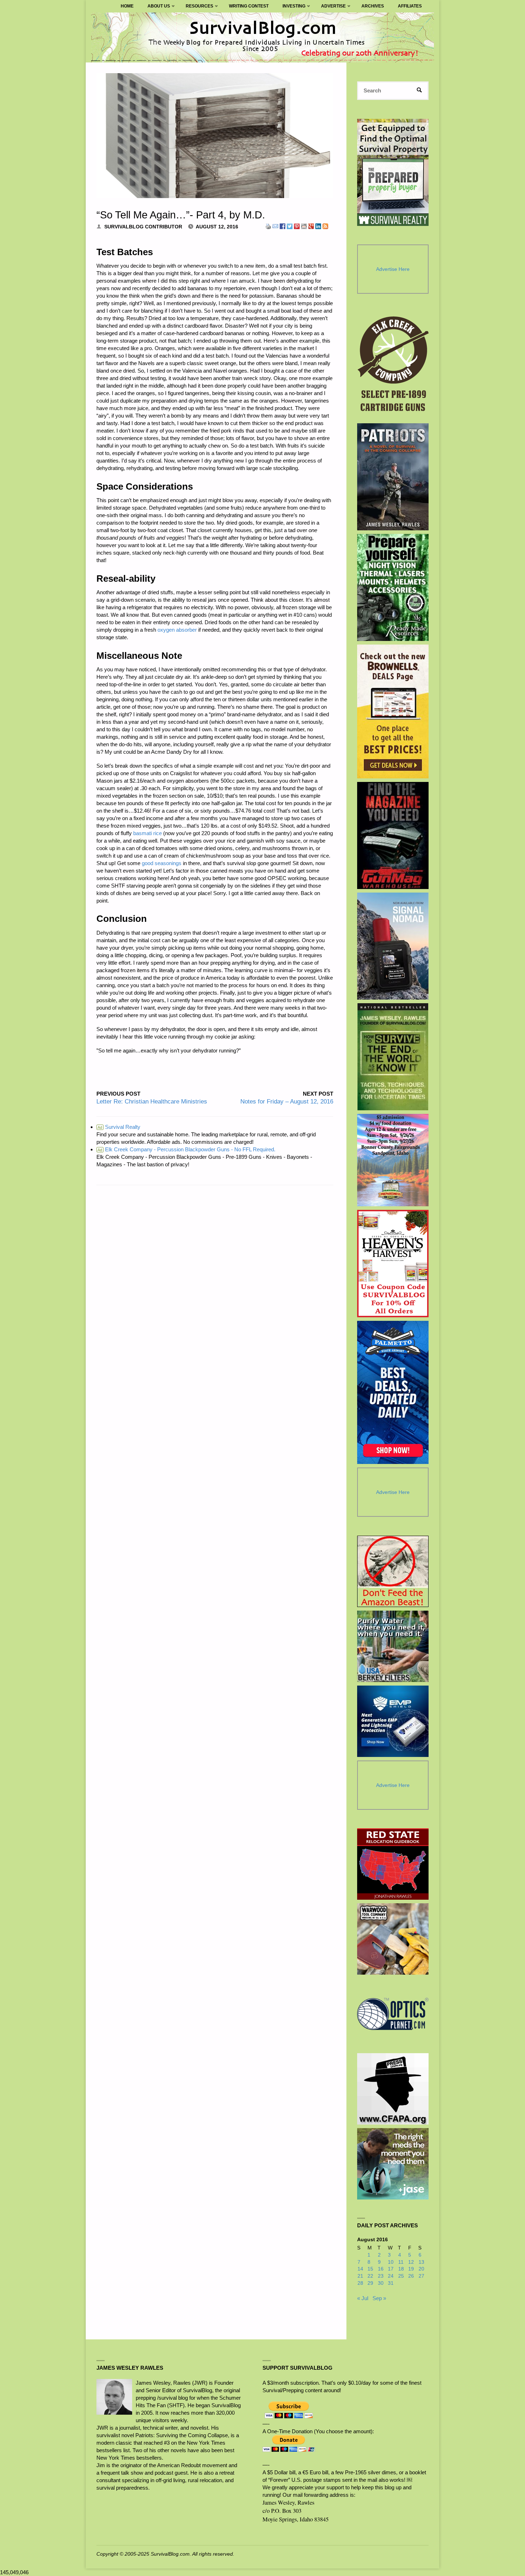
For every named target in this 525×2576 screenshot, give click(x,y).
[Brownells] (393, 711)
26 (411, 2276)
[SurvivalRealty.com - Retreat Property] (393, 172)
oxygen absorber (177, 630)
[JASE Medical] (393, 2164)
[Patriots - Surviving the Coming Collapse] (393, 477)
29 (370, 2283)
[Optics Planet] (393, 2014)
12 (411, 2262)
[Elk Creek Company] (393, 366)
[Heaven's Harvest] (393, 1264)
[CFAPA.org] (393, 2089)
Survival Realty (119, 1127)
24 (391, 2276)
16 (381, 2269)
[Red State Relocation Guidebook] (393, 1864)
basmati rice (147, 833)
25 (401, 2276)
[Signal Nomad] (393, 946)
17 (391, 2269)
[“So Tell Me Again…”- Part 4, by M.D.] (215, 136)
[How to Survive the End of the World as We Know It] (393, 1057)
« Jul (363, 2298)
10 (391, 2262)
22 (370, 2276)
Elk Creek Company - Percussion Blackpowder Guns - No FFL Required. (186, 1149)
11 (401, 2262)
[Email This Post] (275, 226)
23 (381, 2276)
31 (391, 2283)
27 (421, 2276)
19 (411, 2269)
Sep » (379, 2298)
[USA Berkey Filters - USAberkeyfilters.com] (393, 1646)
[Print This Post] (268, 226)
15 (370, 2269)
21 (360, 2276)
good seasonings (162, 863)
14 (360, 2269)
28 (360, 2283)
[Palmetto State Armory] (393, 1392)
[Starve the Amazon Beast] (393, 1571)
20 (421, 2269)
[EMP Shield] (393, 1721)
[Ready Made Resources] (393, 587)
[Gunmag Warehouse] (393, 835)
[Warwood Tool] (393, 1939)
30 (381, 2283)
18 (401, 2269)
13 (421, 2262)
